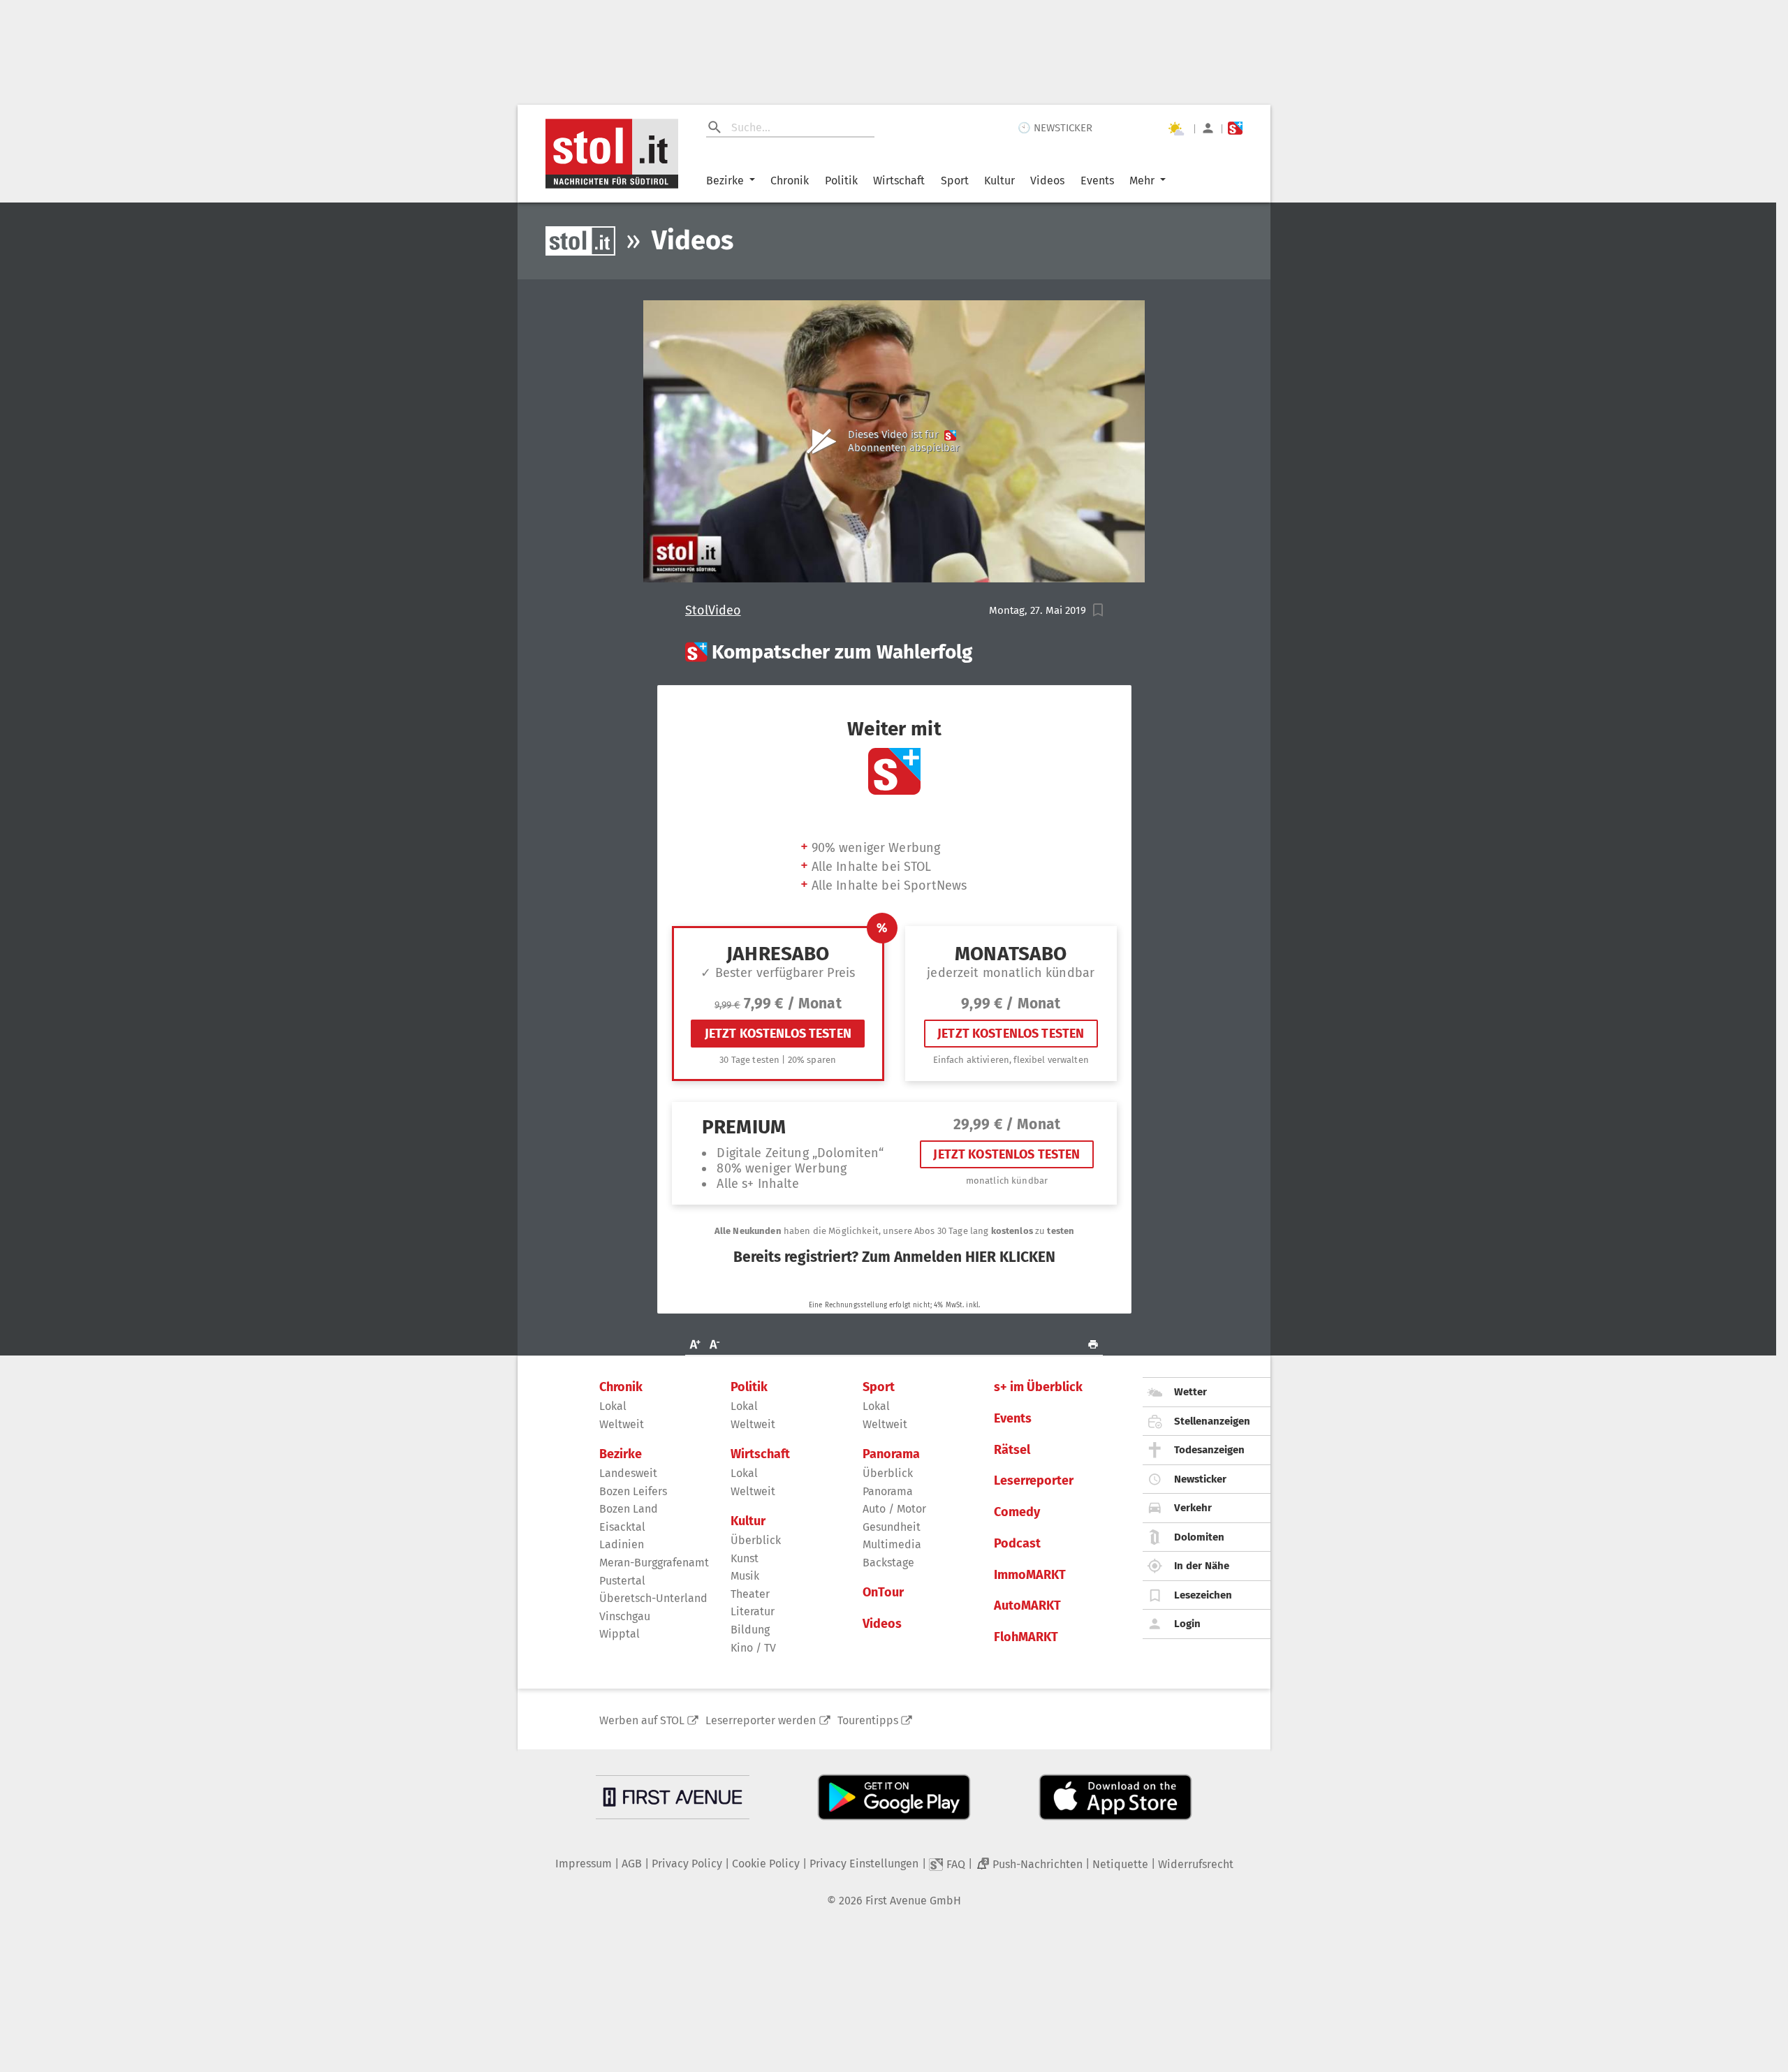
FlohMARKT (1026, 1637)
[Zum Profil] (1208, 128)
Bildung (750, 1630)
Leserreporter (1034, 1481)
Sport (955, 181)
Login (1187, 1624)
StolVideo (713, 611)
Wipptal (620, 1634)
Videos (1047, 181)
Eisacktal (622, 1527)
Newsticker (1200, 1479)
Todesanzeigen (1209, 1450)
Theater (750, 1594)
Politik (841, 181)
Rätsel (1012, 1450)
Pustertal (622, 1581)
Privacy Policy (687, 1864)
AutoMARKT (1027, 1606)
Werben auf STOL (642, 1720)
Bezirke (725, 181)
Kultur (999, 181)
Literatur (753, 1611)
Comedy (1017, 1512)
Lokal (613, 1406)
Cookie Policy (766, 1864)
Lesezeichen (1203, 1595)
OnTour (883, 1593)
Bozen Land (629, 1509)
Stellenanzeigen (1212, 1421)
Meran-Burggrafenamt (654, 1563)
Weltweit (622, 1424)
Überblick (756, 1540)
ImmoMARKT (1030, 1575)
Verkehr (1193, 1508)
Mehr (1142, 181)
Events (1097, 181)
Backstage (888, 1563)
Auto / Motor (894, 1509)
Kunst (745, 1558)
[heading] (894, 652)
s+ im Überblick (1038, 1387)
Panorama (891, 1454)
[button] (1098, 610)
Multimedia (892, 1544)
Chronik (790, 181)
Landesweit (628, 1473)
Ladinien (622, 1544)
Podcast (1017, 1544)
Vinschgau (625, 1616)
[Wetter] (1175, 128)
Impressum (584, 1864)
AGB (632, 1864)
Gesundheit (892, 1527)
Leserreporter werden (761, 1720)
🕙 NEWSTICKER (1055, 128)
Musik (745, 1576)
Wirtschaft (899, 181)
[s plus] (1235, 128)
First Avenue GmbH (913, 1901)
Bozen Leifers (633, 1491)
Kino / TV (753, 1648)
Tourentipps (868, 1720)
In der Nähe (1202, 1566)
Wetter (1190, 1392)
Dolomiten (1199, 1537)
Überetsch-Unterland (653, 1598)
